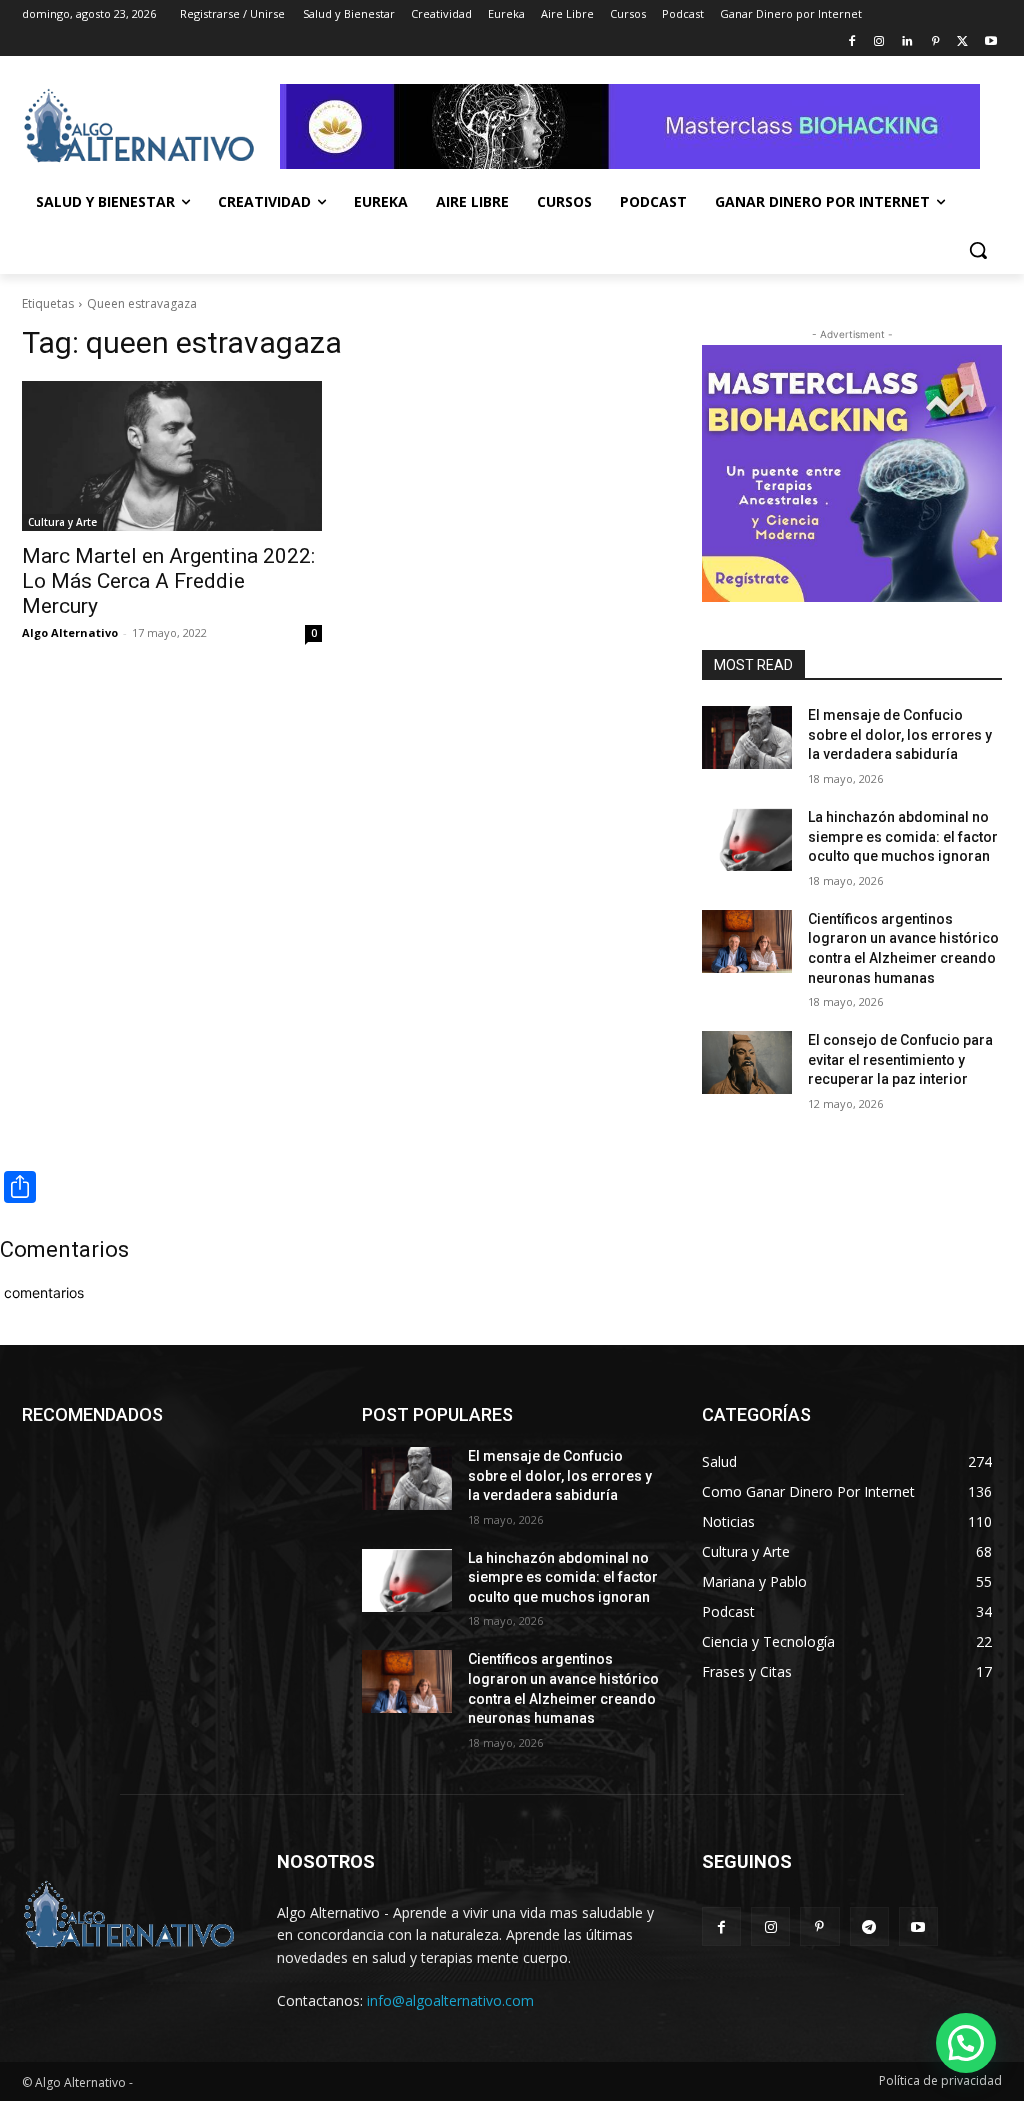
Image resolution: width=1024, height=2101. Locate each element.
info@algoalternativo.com (450, 2000)
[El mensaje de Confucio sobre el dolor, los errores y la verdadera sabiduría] (747, 737)
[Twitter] (962, 42)
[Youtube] (990, 42)
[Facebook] (851, 42)
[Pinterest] (935, 42)
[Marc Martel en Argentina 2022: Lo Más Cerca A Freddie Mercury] (172, 456)
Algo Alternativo (70, 632)
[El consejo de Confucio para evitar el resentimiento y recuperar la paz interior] (747, 1062)
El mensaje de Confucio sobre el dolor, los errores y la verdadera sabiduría (900, 734)
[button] (978, 250)
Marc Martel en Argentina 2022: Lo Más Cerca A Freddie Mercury (168, 581)
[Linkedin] (907, 42)
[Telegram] (869, 1926)
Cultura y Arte (62, 522)
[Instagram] (879, 42)
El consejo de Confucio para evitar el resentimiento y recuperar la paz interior (900, 1059)
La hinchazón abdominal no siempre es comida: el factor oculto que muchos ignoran (903, 836)
